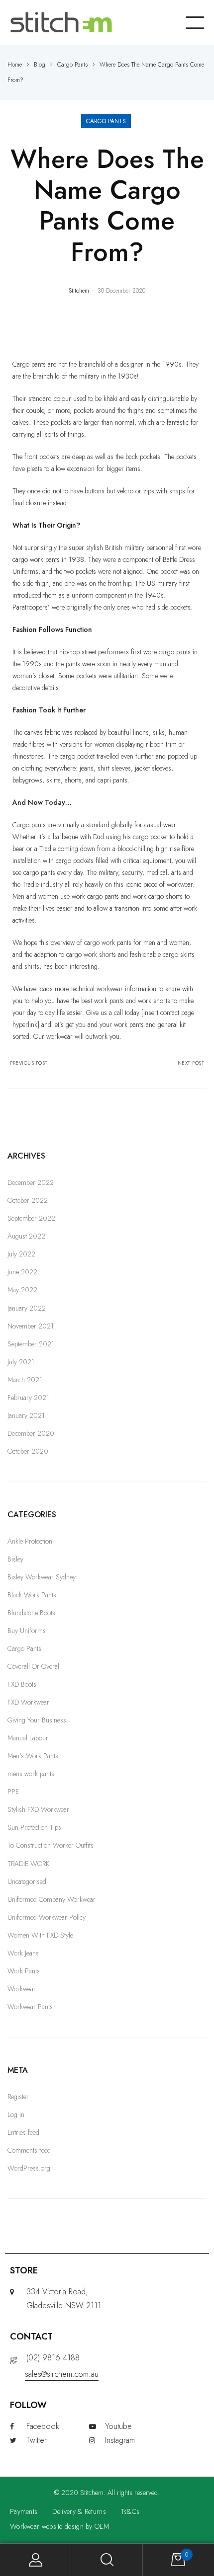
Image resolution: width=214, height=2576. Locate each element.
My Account (36, 2560)
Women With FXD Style (40, 1935)
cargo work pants (36, 559)
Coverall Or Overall (34, 1666)
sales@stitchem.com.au (62, 2374)
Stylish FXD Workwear (38, 1809)
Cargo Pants (106, 121)
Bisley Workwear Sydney (42, 1577)
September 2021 (31, 1344)
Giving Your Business (37, 1720)
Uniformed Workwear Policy (47, 1917)
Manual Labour (28, 1738)
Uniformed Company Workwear (52, 1899)
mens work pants (31, 1774)
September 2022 (31, 1218)
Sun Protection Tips (34, 1827)
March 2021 (25, 1380)
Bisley (15, 1559)
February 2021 (28, 1398)
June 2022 (22, 1272)
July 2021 (21, 1362)
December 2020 (31, 1433)
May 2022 (22, 1290)
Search (107, 2560)
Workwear (22, 1989)
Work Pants (24, 1971)
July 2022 (21, 1254)
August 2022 (26, 1236)
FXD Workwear (28, 1702)
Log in (16, 2114)
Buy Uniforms (27, 1631)
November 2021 (31, 1326)
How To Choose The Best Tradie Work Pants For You (57, 1063)
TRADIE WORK (28, 1864)
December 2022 (31, 1182)
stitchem (79, 290)
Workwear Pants (30, 2007)
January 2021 (26, 1415)
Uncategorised (27, 1881)
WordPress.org (29, 2168)
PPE (13, 1792)
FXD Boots (22, 1684)
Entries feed (23, 2132)
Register (18, 2097)
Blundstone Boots (31, 1613)
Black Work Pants (32, 1595)
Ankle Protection (30, 1541)
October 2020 (28, 1451)
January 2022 (27, 1308)
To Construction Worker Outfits (51, 1845)
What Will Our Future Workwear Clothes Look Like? (157, 1063)
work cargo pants (95, 896)
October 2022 (28, 1200)
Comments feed (29, 2150)
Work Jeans (23, 1953)
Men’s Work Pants (33, 1756)
